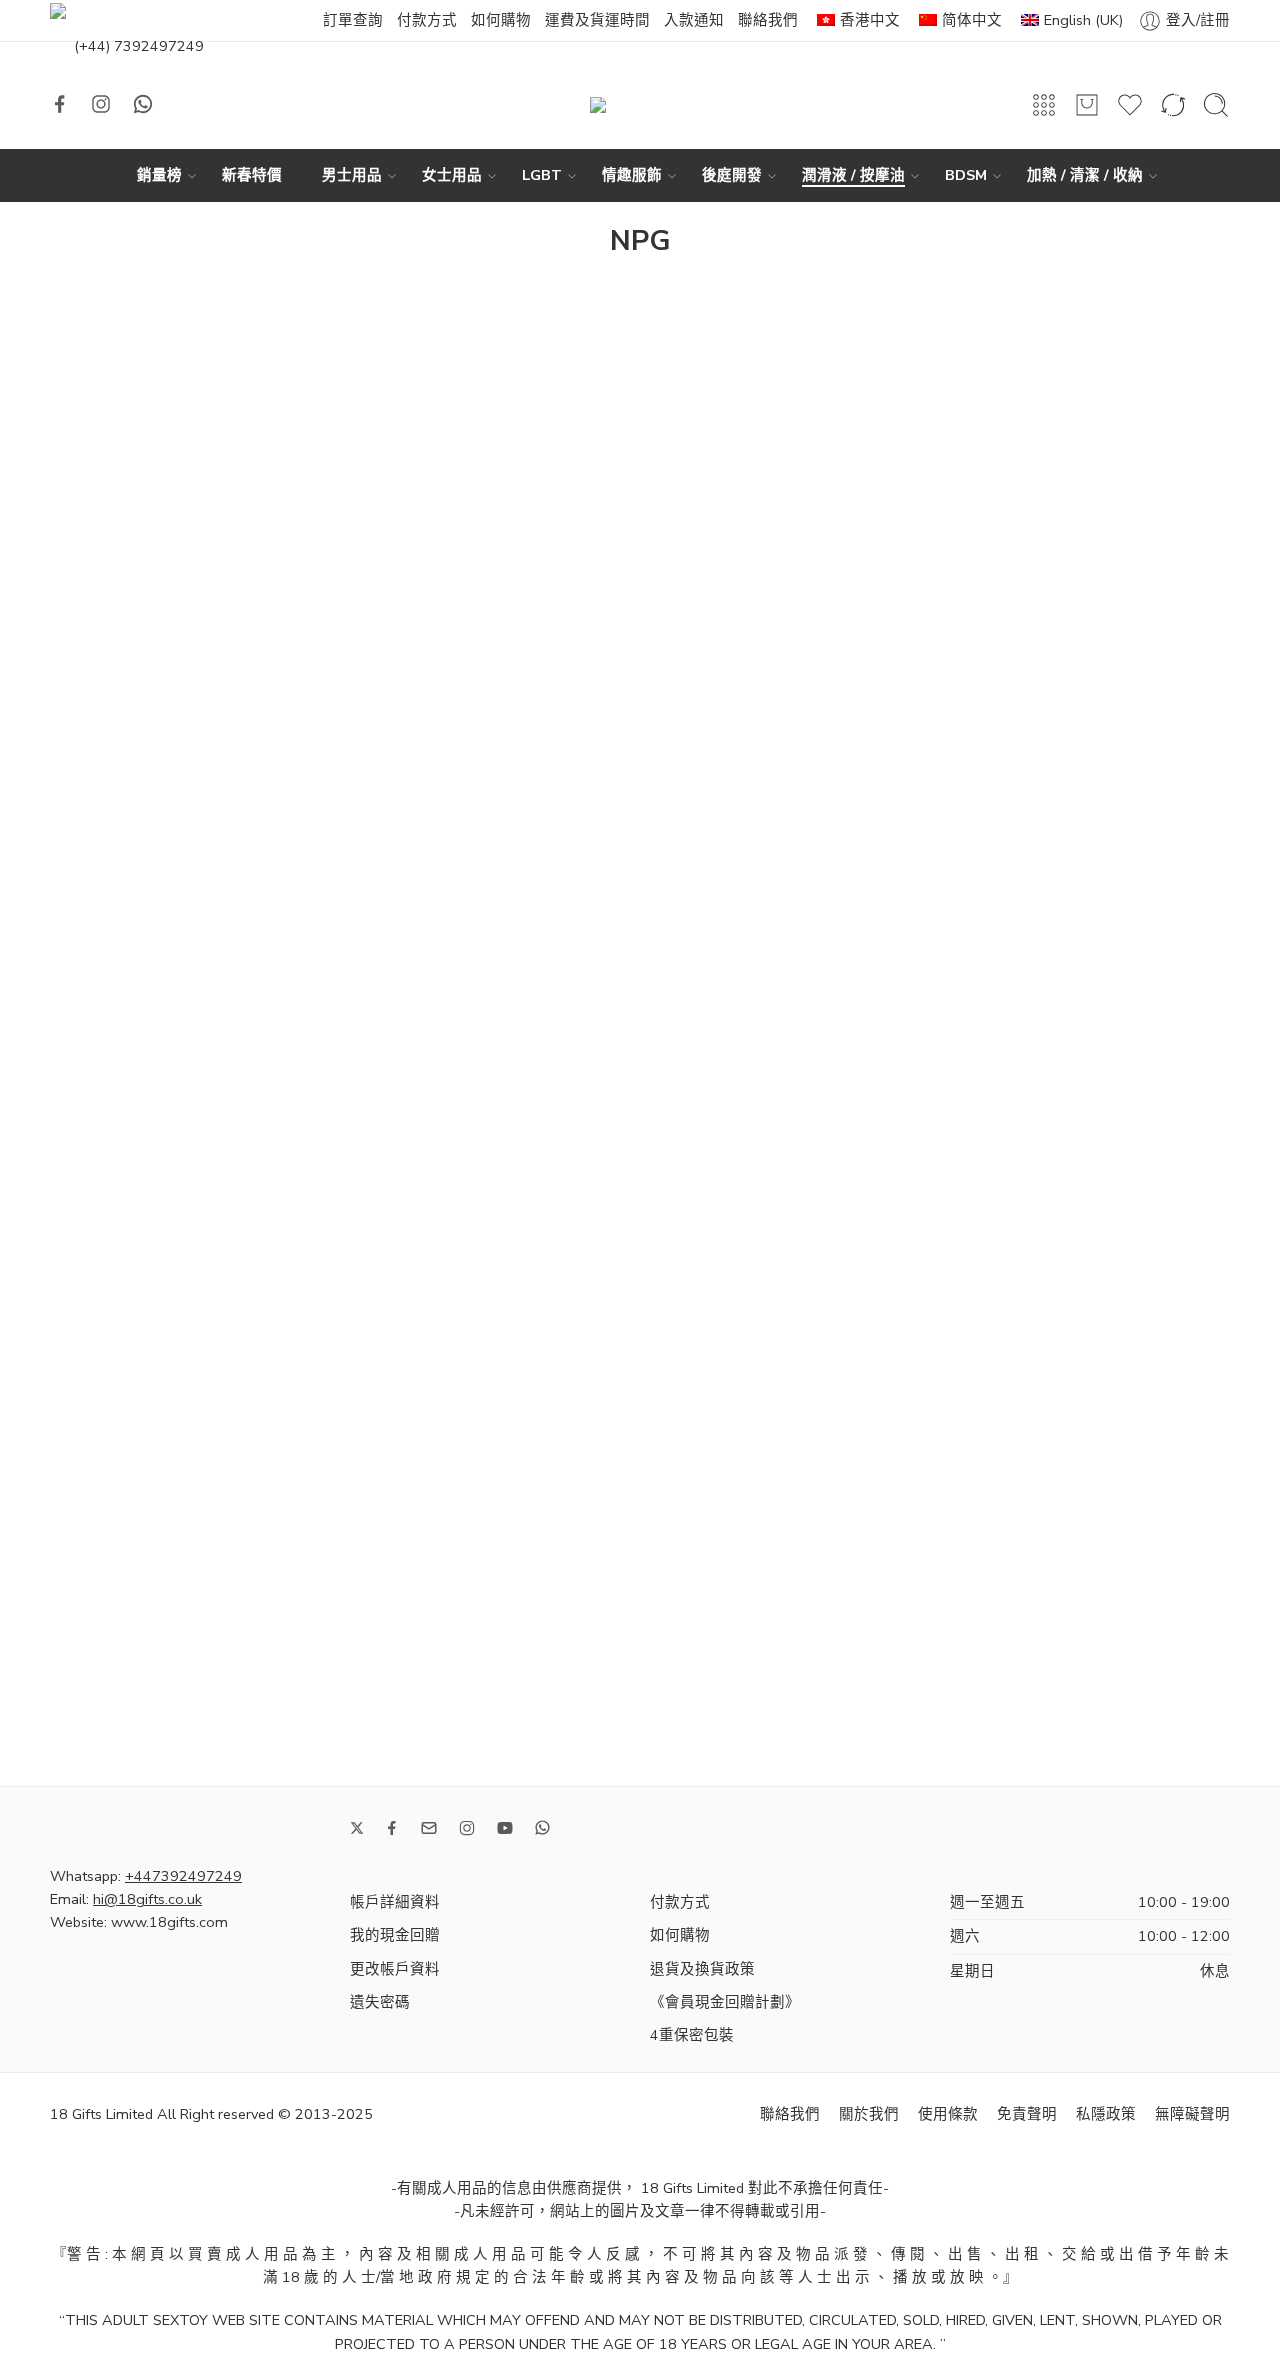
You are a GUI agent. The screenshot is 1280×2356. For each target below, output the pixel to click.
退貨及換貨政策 (702, 1969)
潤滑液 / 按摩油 (853, 175)
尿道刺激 (95, 704)
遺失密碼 (380, 2002)
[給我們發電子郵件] (429, 1828)
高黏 (80, 844)
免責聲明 (1027, 2114)
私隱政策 (1106, 2114)
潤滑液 (87, 557)
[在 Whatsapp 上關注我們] (143, 104)
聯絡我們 (768, 20)
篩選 (81, 301)
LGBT (542, 175)
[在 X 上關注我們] (357, 1828)
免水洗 (87, 669)
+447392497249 (183, 1876)
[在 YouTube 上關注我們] (505, 1828)
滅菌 (80, 809)
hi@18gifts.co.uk (147, 1899)
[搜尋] (1216, 105)
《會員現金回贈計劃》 (725, 2002)
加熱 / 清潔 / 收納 (1085, 175)
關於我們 (869, 2114)
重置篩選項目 (123, 1076)
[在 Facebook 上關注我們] (60, 104)
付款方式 (427, 20)
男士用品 (352, 175)
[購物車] (1087, 105)
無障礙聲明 (1192, 2114)
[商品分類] (1044, 105)
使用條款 (948, 2114)
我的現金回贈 (395, 1935)
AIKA (88, 447)
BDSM (966, 175)
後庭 (80, 739)
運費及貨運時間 (597, 20)
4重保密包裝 (692, 2035)
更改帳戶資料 (395, 1969)
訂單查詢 (353, 20)
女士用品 (452, 175)
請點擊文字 (98, 401)
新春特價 (252, 175)
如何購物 (501, 20)
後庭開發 (732, 175)
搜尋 (279, 1249)
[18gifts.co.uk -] (640, 105)
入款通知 (694, 20)
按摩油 (87, 774)
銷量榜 (159, 175)
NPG (100, 956)
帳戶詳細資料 (395, 1902)
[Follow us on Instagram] (101, 104)
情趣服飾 (632, 175)
